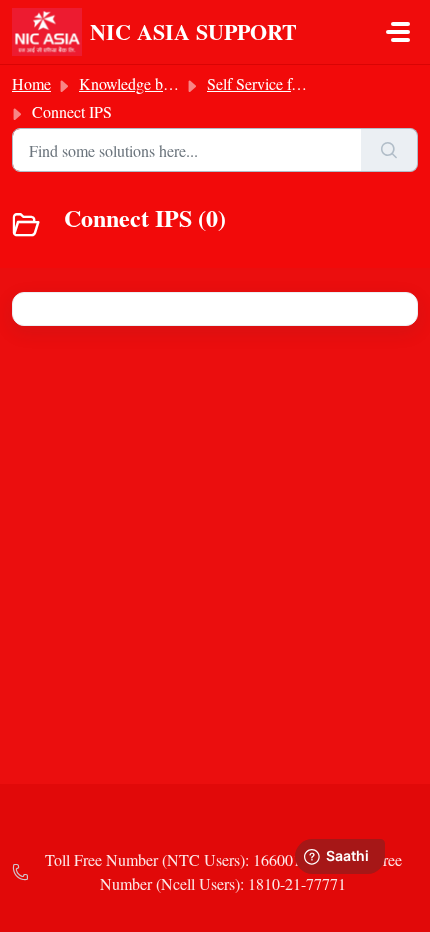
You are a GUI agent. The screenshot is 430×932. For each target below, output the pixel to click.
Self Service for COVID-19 (293, 83)
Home (31, 83)
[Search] (389, 150)
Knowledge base (131, 83)
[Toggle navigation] (398, 32)
